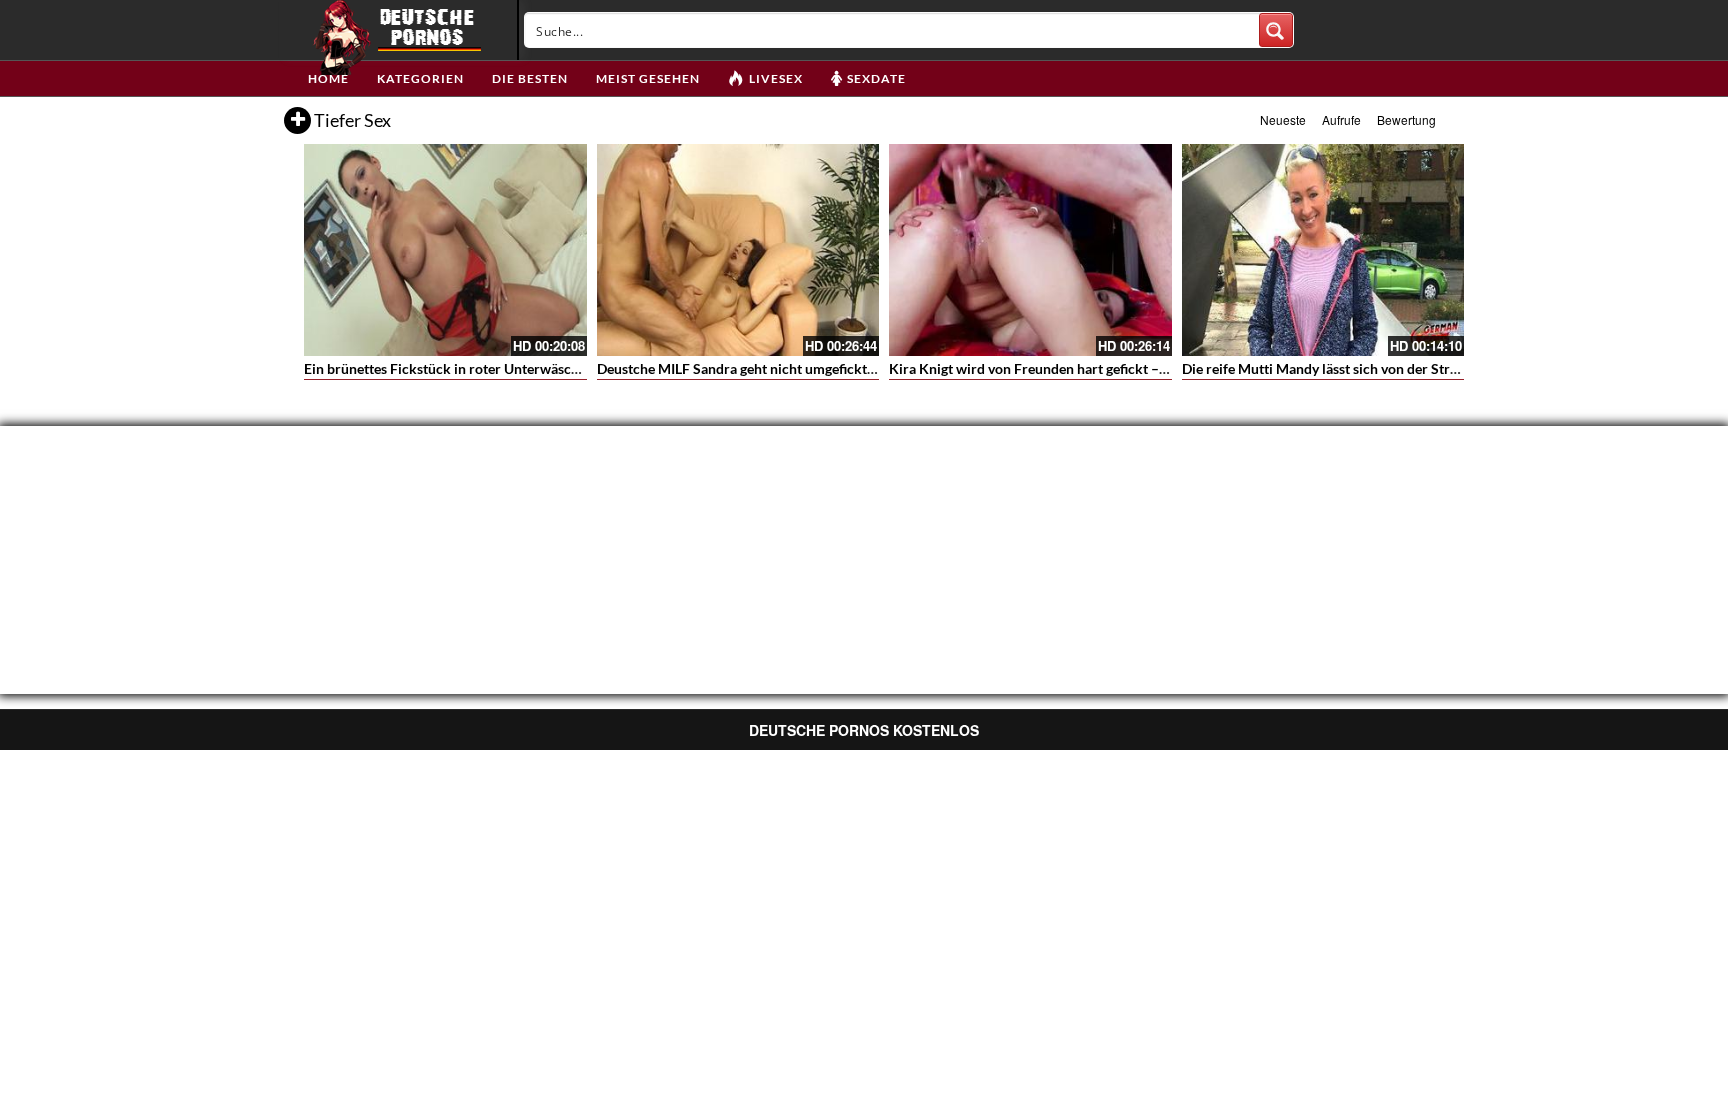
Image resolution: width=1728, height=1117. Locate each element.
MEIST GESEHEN (648, 78)
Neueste (1283, 119)
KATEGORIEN (420, 78)
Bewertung (1406, 119)
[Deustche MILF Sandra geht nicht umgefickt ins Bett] (738, 250)
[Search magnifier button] (1276, 30)
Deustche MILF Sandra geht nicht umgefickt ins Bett (757, 368)
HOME (328, 78)
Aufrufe (1341, 119)
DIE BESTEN (530, 78)
